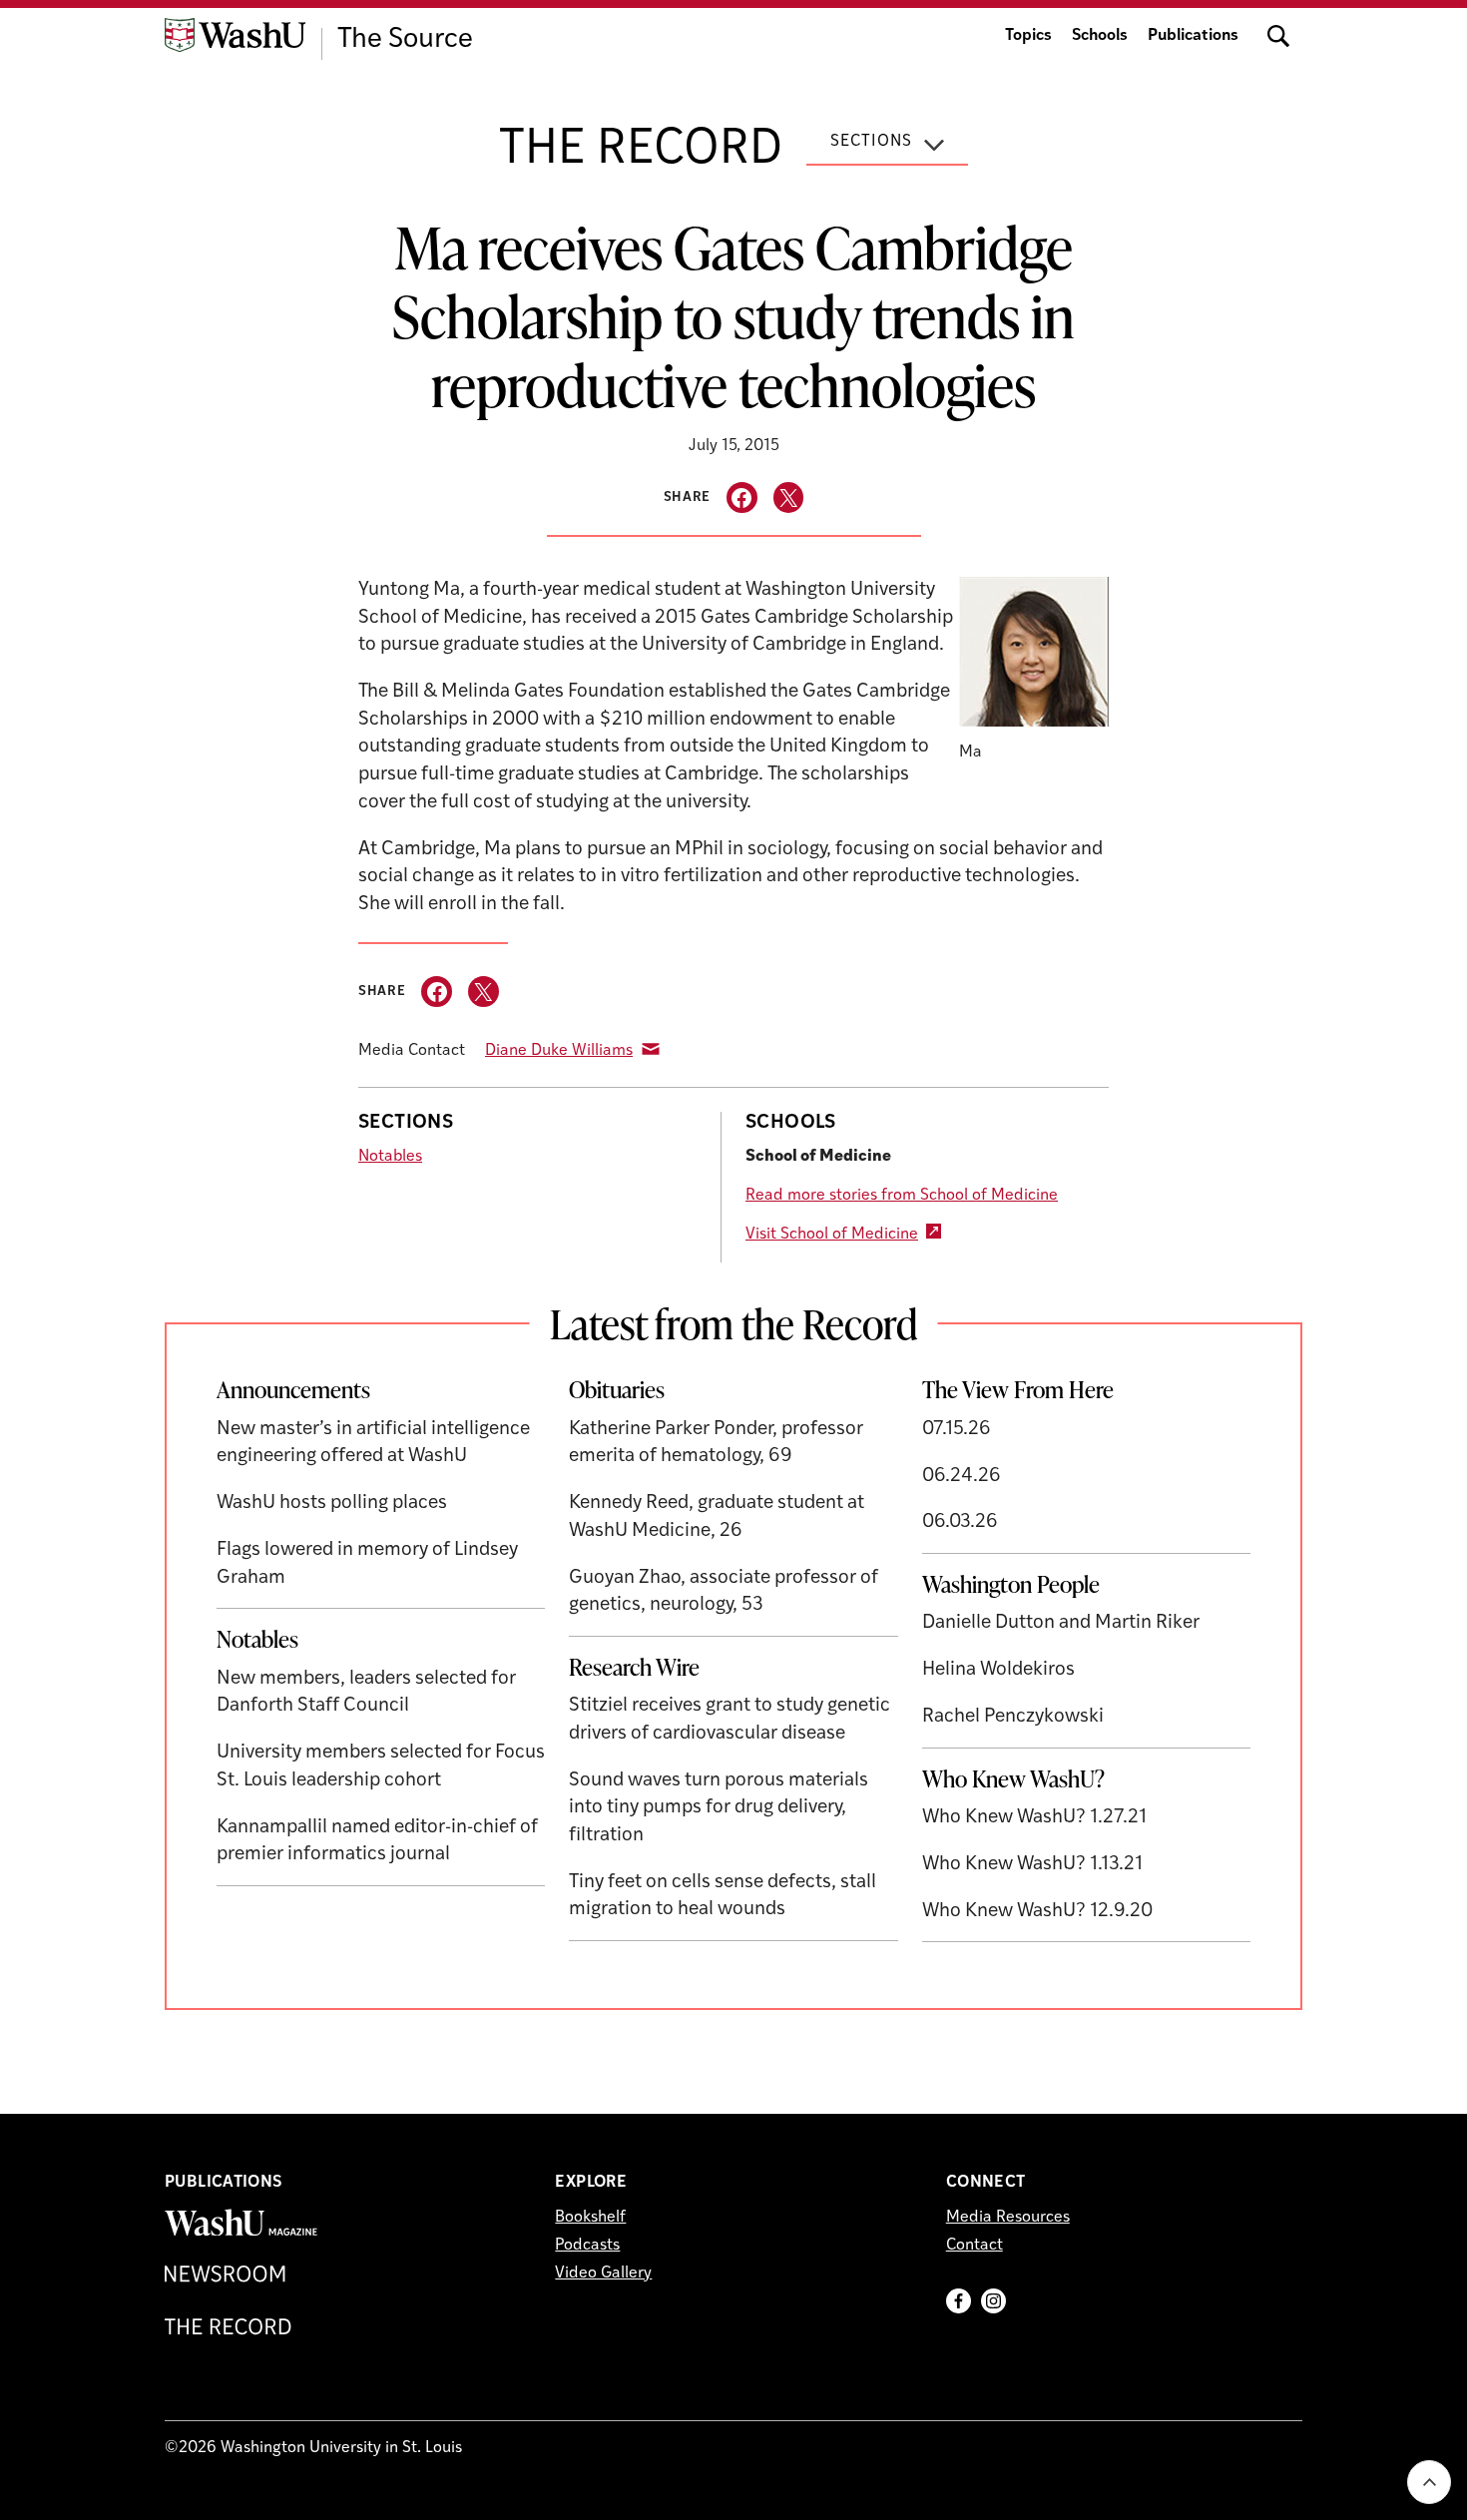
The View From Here (1018, 1389)
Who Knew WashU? (1013, 1778)
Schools (1100, 36)
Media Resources (1008, 2218)
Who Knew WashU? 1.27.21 (1034, 1818)
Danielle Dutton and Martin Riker (1061, 1623)
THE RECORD (641, 151)
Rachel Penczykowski (1013, 1717)
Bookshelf (590, 2218)
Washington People (1011, 1584)
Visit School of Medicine (832, 1235)
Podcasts (587, 2246)
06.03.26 (960, 1522)
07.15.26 (957, 1430)
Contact (975, 2246)
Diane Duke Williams (559, 1051)
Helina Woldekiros (998, 1670)
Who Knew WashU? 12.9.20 (1037, 1912)
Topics (1028, 36)
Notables (390, 1157)
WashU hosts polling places (332, 1504)
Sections (871, 142)
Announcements (293, 1389)
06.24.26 (962, 1477)
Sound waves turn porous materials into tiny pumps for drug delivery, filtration (719, 1808)
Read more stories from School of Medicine (902, 1196)
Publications (1193, 36)
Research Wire (634, 1667)
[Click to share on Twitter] (789, 498)
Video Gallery (603, 2273)
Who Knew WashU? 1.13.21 (1032, 1865)
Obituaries (617, 1389)
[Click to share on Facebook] (742, 498)
